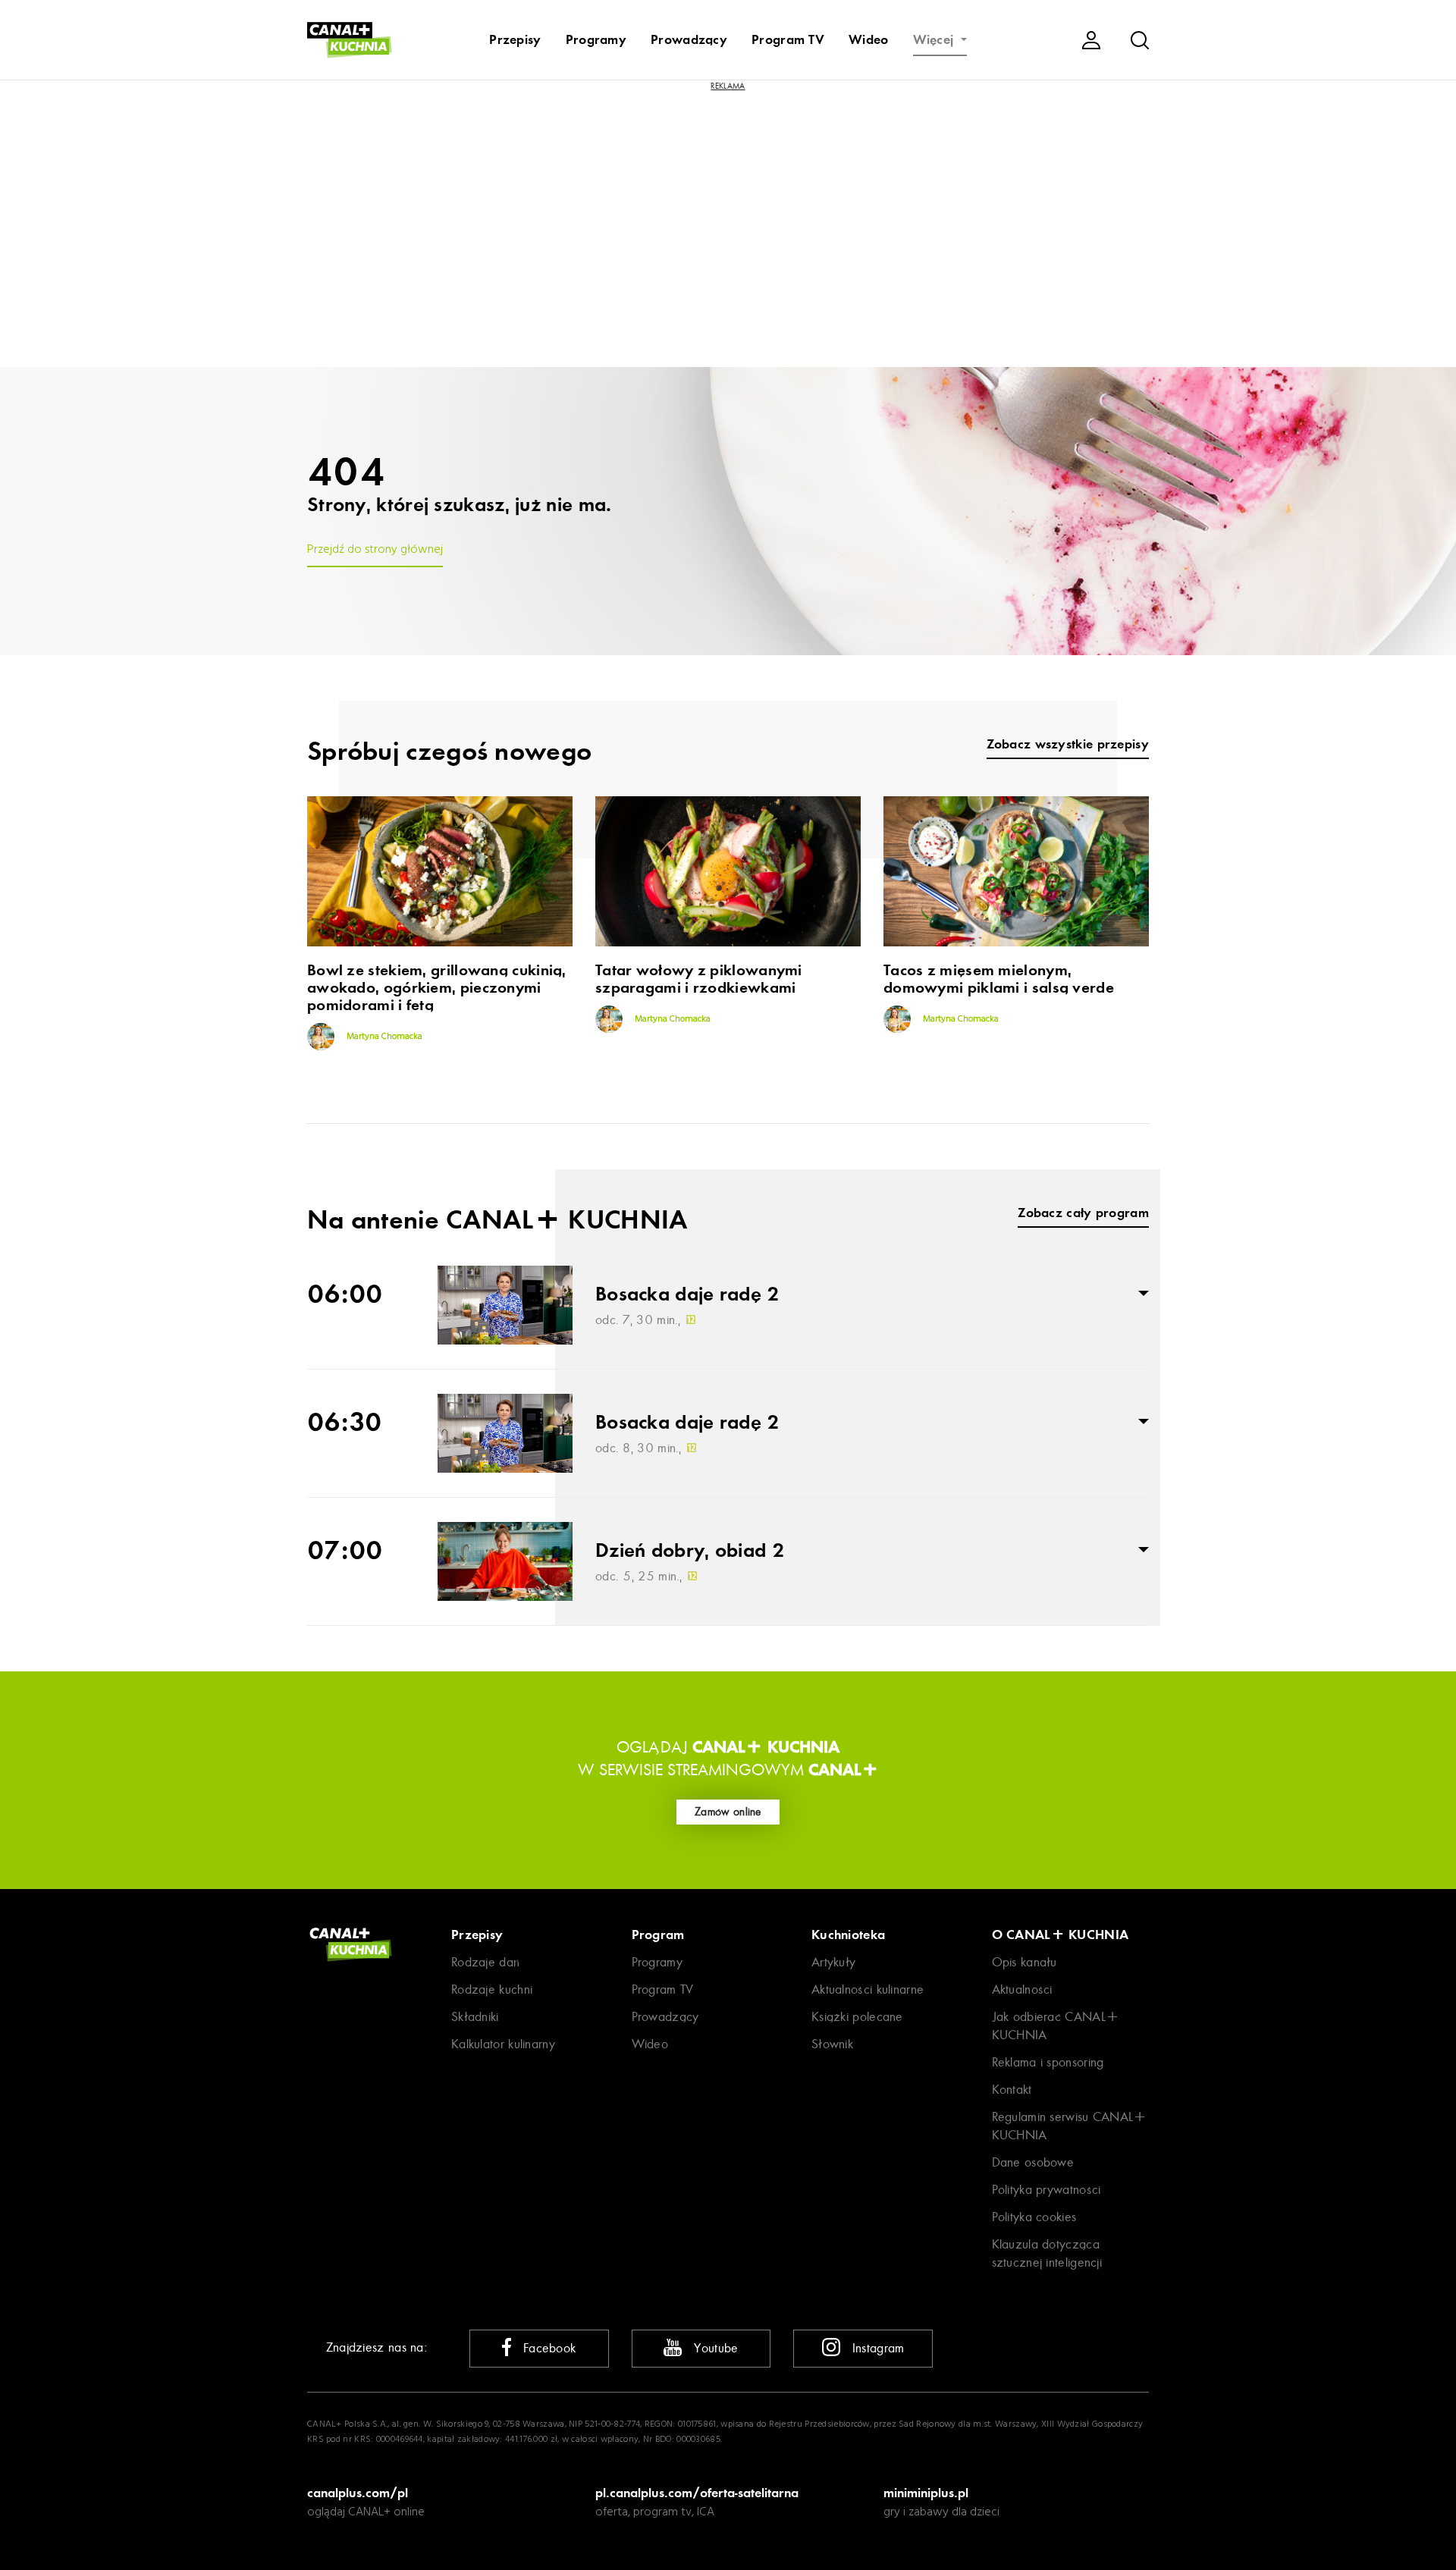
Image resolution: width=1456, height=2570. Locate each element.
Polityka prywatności (1046, 2190)
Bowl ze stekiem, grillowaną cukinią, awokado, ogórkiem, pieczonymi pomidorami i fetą (437, 988)
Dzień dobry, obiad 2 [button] (690, 1551)
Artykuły (833, 1962)
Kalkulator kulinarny (503, 2044)
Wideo (869, 39)
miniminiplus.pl (926, 2493)
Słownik (832, 2044)
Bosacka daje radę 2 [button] (687, 1294)
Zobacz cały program (1083, 1213)
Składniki (475, 2017)
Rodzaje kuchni (492, 1989)
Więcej (935, 39)
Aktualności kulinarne (868, 1989)
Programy (596, 39)
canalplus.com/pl (358, 2493)
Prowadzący (689, 39)
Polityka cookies (1034, 2217)
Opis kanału (1025, 1962)
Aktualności (1022, 1989)
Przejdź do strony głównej (375, 550)
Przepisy (515, 39)
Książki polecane (857, 2017)
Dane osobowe (1033, 2162)
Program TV (788, 39)
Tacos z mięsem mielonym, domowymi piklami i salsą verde (999, 979)
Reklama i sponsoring (1048, 2062)
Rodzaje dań (485, 1962)
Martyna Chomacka (383, 1037)
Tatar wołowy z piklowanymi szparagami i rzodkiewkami (699, 979)
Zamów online (728, 1812)
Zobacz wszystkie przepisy (1068, 744)
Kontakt (1012, 2090)
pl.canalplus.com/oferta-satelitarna (697, 2493)
